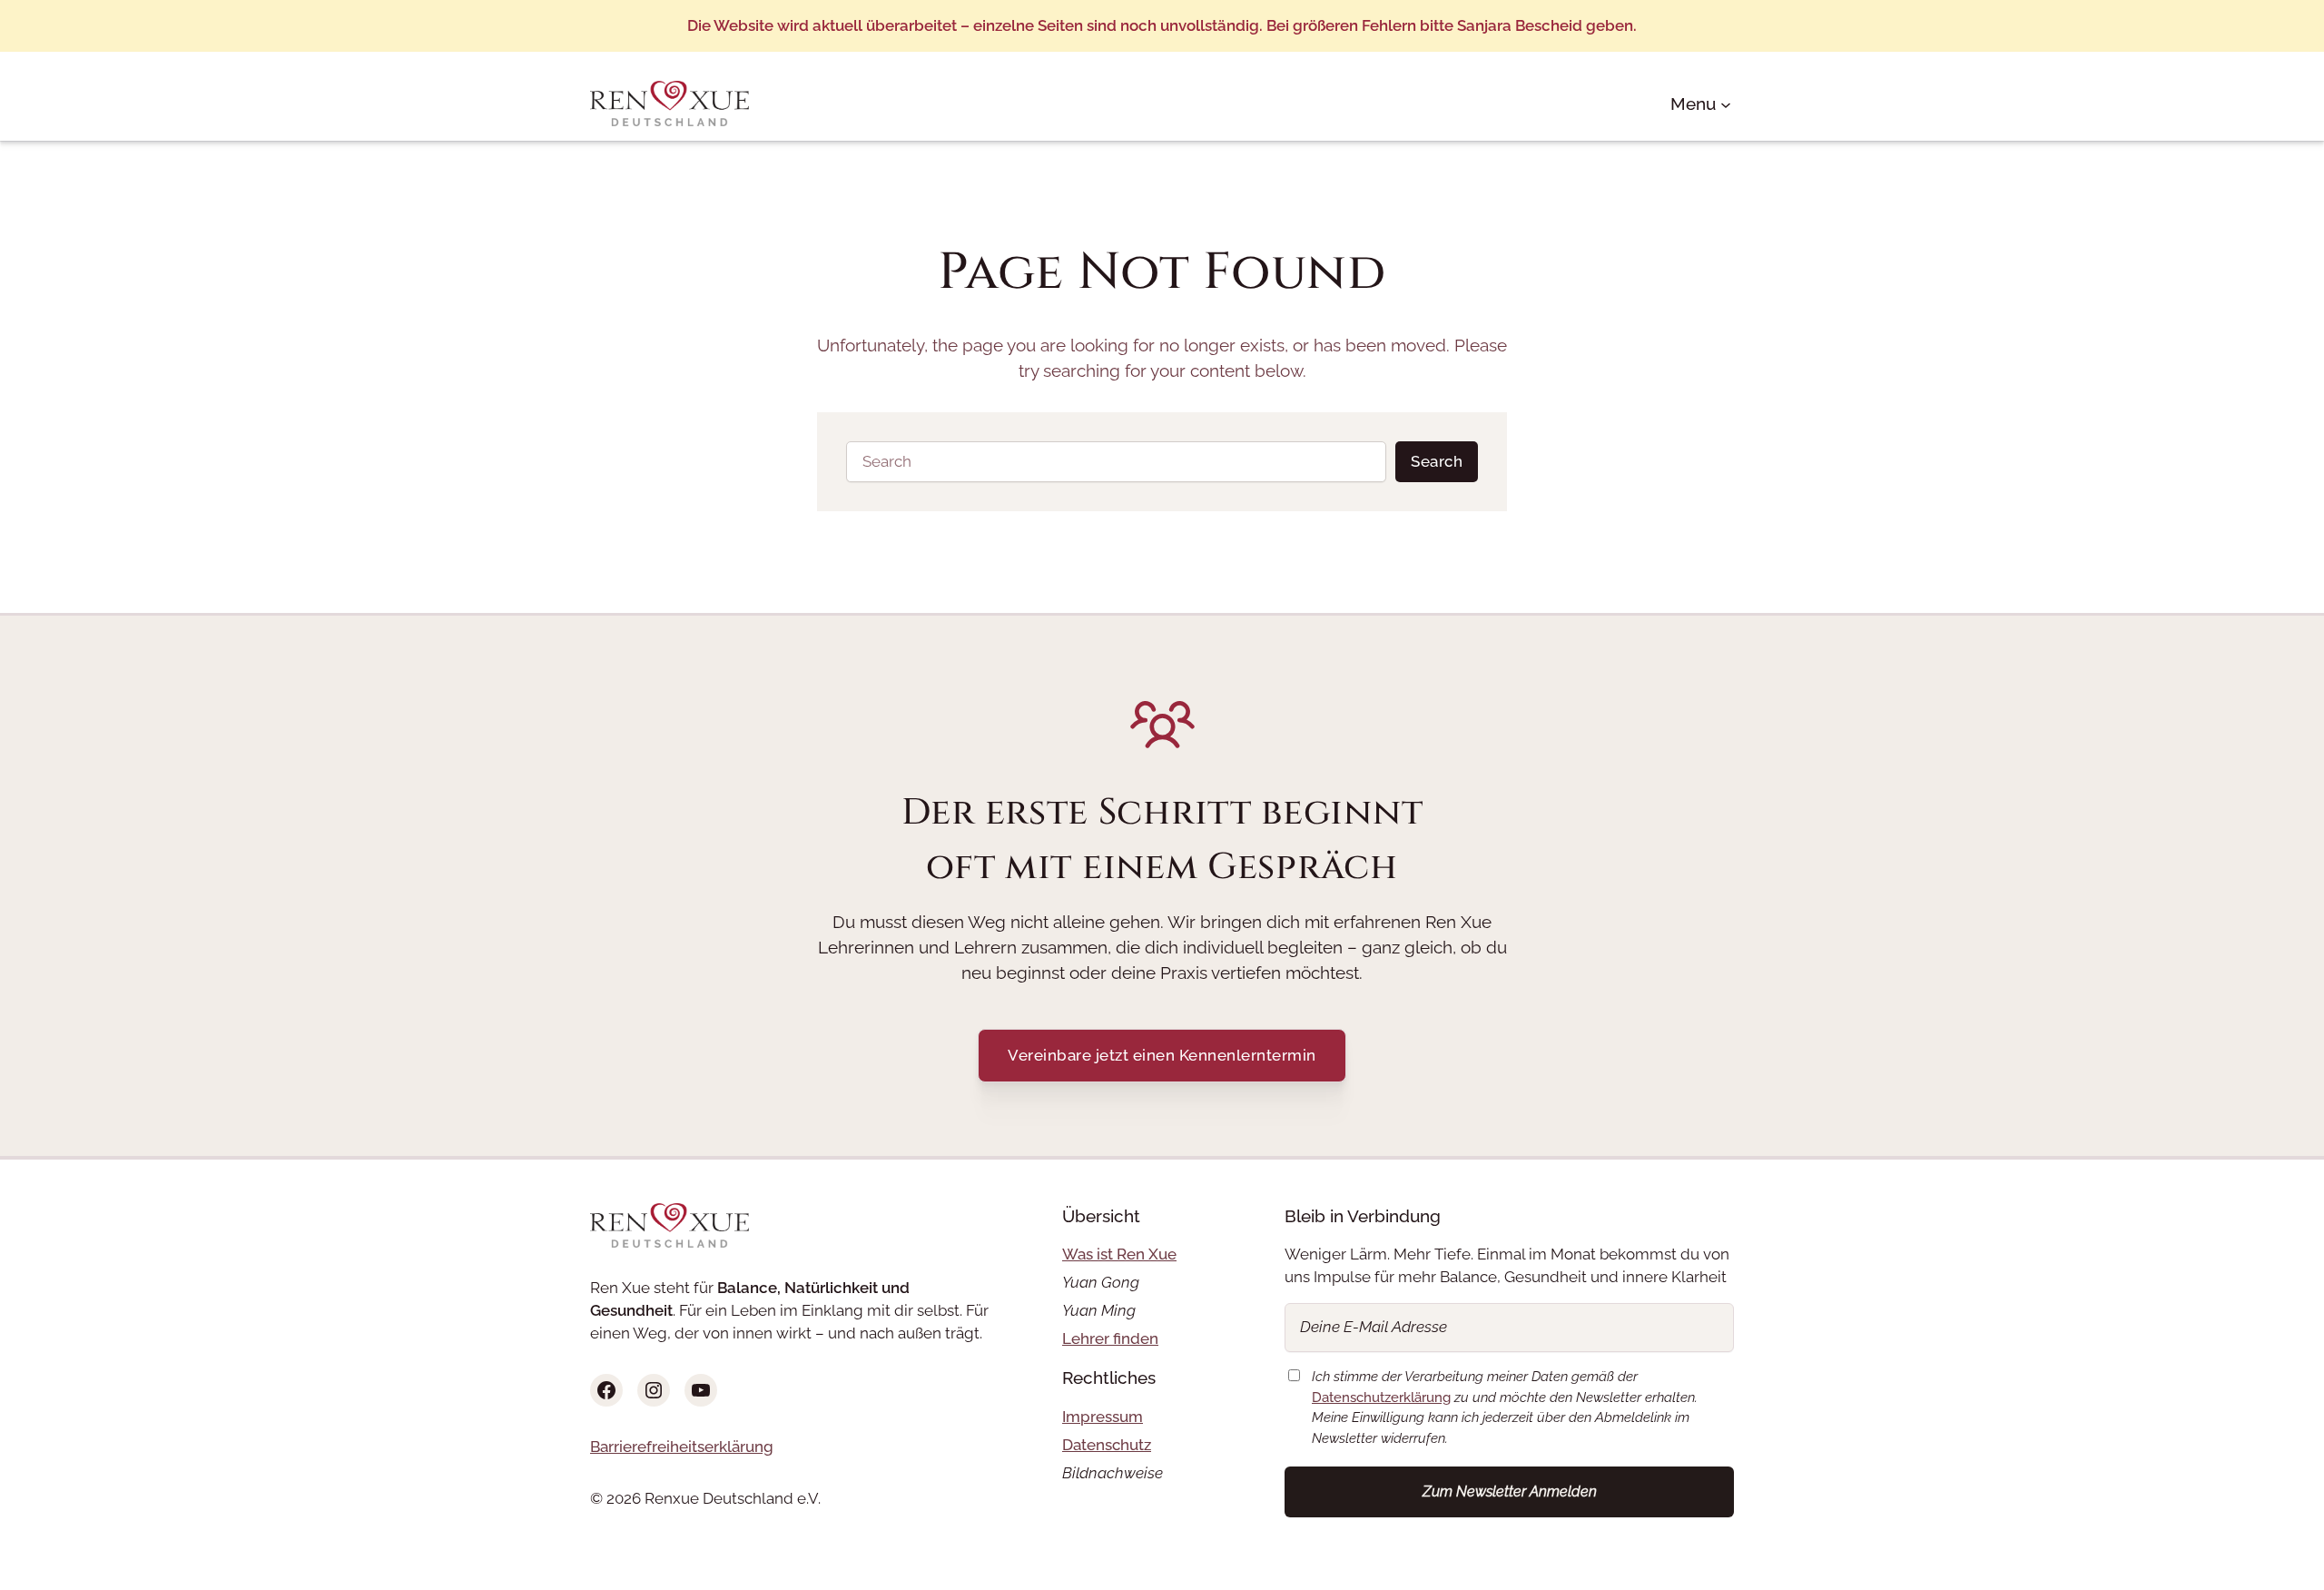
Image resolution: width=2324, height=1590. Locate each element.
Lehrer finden (1110, 1338)
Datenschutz (1107, 1445)
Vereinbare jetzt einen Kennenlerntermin (1162, 1055)
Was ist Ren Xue (1119, 1254)
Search (1437, 461)
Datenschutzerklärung (1381, 1397)
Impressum (1103, 1417)
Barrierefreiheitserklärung (682, 1447)
